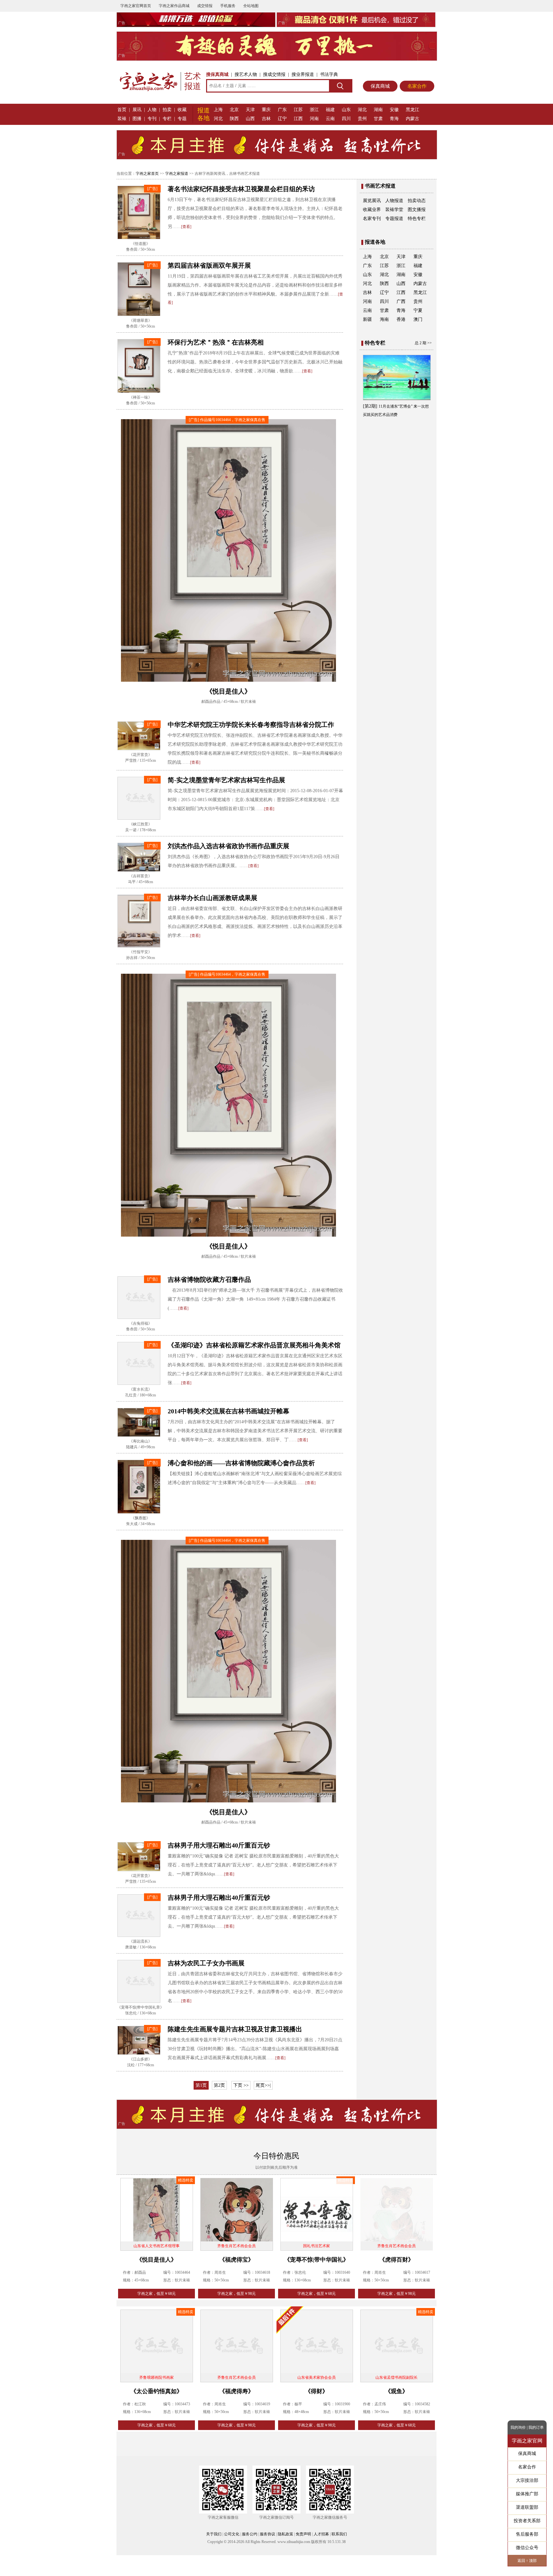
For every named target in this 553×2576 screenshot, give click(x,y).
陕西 (234, 119)
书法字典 (329, 74)
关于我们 (214, 2534)
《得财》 (317, 2391)
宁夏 (418, 310)
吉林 (266, 119)
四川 (346, 119)
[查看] (186, 227)
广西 (401, 301)
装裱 (122, 119)
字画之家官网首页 (136, 6)
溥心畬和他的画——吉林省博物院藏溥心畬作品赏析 (241, 1463)
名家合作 (417, 86)
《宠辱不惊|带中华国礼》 (317, 2260)
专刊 (152, 119)
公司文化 (232, 2534)
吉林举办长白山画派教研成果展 (212, 898)
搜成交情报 (274, 74)
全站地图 (251, 6)
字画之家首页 (147, 174)
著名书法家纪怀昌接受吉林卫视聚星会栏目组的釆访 (241, 189)
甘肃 (378, 119)
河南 (314, 119)
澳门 (418, 319)
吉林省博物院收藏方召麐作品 (209, 1280)
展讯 (137, 110)
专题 (182, 119)
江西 (298, 119)
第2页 (219, 2085)
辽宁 (282, 119)
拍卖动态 (417, 201)
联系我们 (339, 2534)
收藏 (182, 110)
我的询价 (518, 2427)
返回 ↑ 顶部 (527, 2561)
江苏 (298, 110)
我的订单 (536, 2427)
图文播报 (417, 210)
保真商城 (380, 86)
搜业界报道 (303, 74)
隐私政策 (285, 2534)
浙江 (314, 110)
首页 (122, 110)
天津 (250, 110)
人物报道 (394, 201)
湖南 (378, 110)
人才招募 (321, 2534)
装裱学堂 (394, 210)
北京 (234, 110)
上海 (218, 110)
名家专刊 (372, 219)
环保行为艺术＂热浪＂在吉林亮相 (216, 342)
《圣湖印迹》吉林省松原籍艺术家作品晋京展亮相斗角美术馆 (254, 1345)
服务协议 (268, 2534)
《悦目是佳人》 (156, 2260)
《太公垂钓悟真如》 (156, 2391)
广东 (282, 110)
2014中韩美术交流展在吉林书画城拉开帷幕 (228, 1411)
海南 (384, 319)
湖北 (362, 110)
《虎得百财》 (397, 2260)
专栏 (167, 119)
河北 (218, 119)
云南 (330, 119)
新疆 (367, 319)
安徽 (394, 110)
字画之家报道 (177, 174)
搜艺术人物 (246, 74)
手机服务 (228, 6)
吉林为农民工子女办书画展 (206, 1963)
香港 (401, 319)
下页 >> (241, 2085)
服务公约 (250, 2534)
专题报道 (394, 219)
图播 (137, 119)
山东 (346, 110)
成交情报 (205, 6)
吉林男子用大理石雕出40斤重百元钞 (219, 1845)
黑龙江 (413, 110)
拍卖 (167, 110)
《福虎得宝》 (236, 2260)
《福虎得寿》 (236, 2391)
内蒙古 (413, 119)
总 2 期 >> (423, 343)
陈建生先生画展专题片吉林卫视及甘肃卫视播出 (235, 2029)
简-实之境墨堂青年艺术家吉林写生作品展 (226, 780)
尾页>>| (263, 2085)
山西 (250, 119)
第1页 (201, 2085)
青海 (394, 119)
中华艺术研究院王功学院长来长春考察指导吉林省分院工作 (251, 725)
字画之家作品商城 (174, 6)
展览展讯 (372, 201)
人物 (152, 110)
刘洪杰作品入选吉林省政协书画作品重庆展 (228, 846)
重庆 (266, 110)
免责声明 (303, 2534)
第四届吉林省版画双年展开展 (209, 265)
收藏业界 (372, 210)
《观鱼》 (397, 2391)
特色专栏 (417, 219)
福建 (330, 110)
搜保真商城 (217, 74)
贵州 (362, 119)
